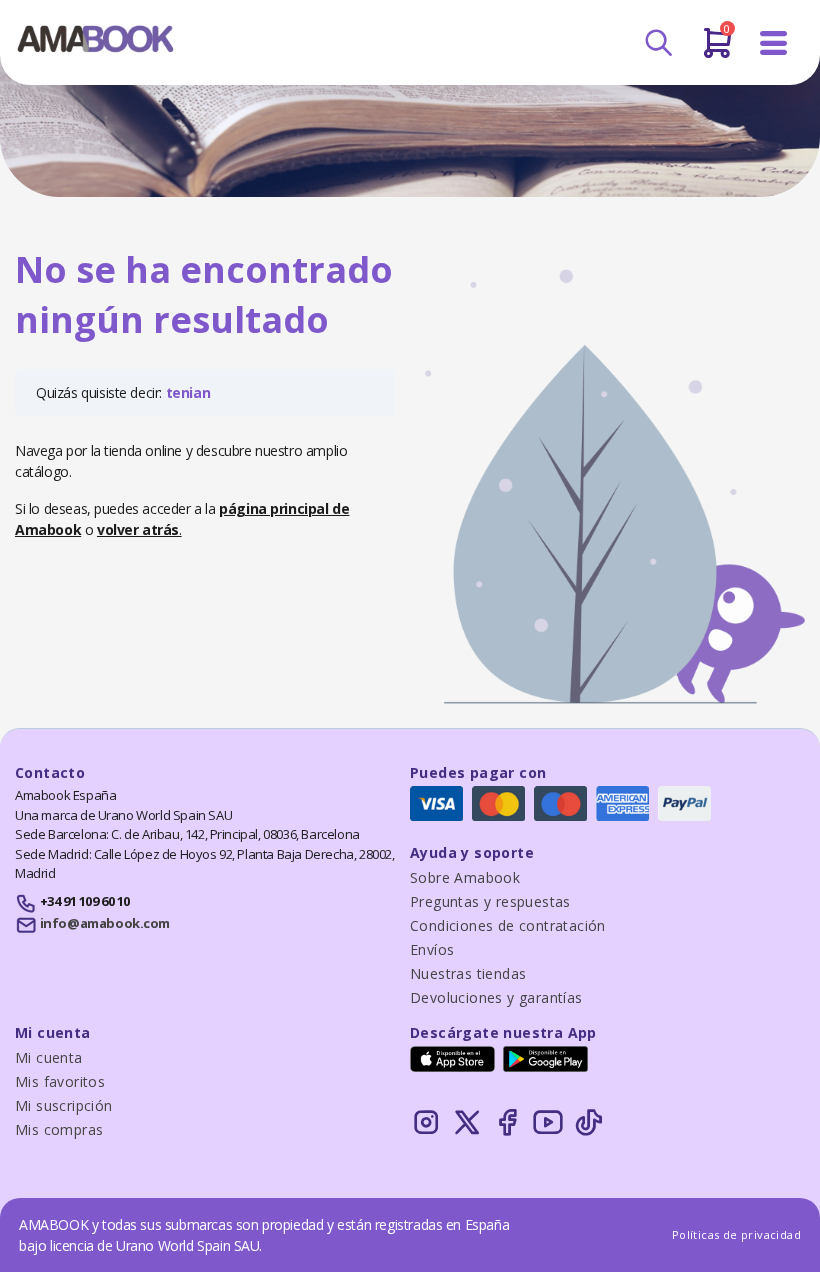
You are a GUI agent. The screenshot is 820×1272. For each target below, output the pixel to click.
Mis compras (59, 1129)
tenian (188, 392)
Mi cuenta (49, 1057)
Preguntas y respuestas (490, 901)
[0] (717, 51)
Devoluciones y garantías (496, 997)
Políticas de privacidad (736, 1234)
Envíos (432, 949)
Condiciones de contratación (508, 925)
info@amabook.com (105, 923)
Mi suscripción (64, 1105)
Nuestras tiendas (468, 973)
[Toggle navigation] (774, 43)
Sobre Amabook (465, 877)
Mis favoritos (60, 1081)
